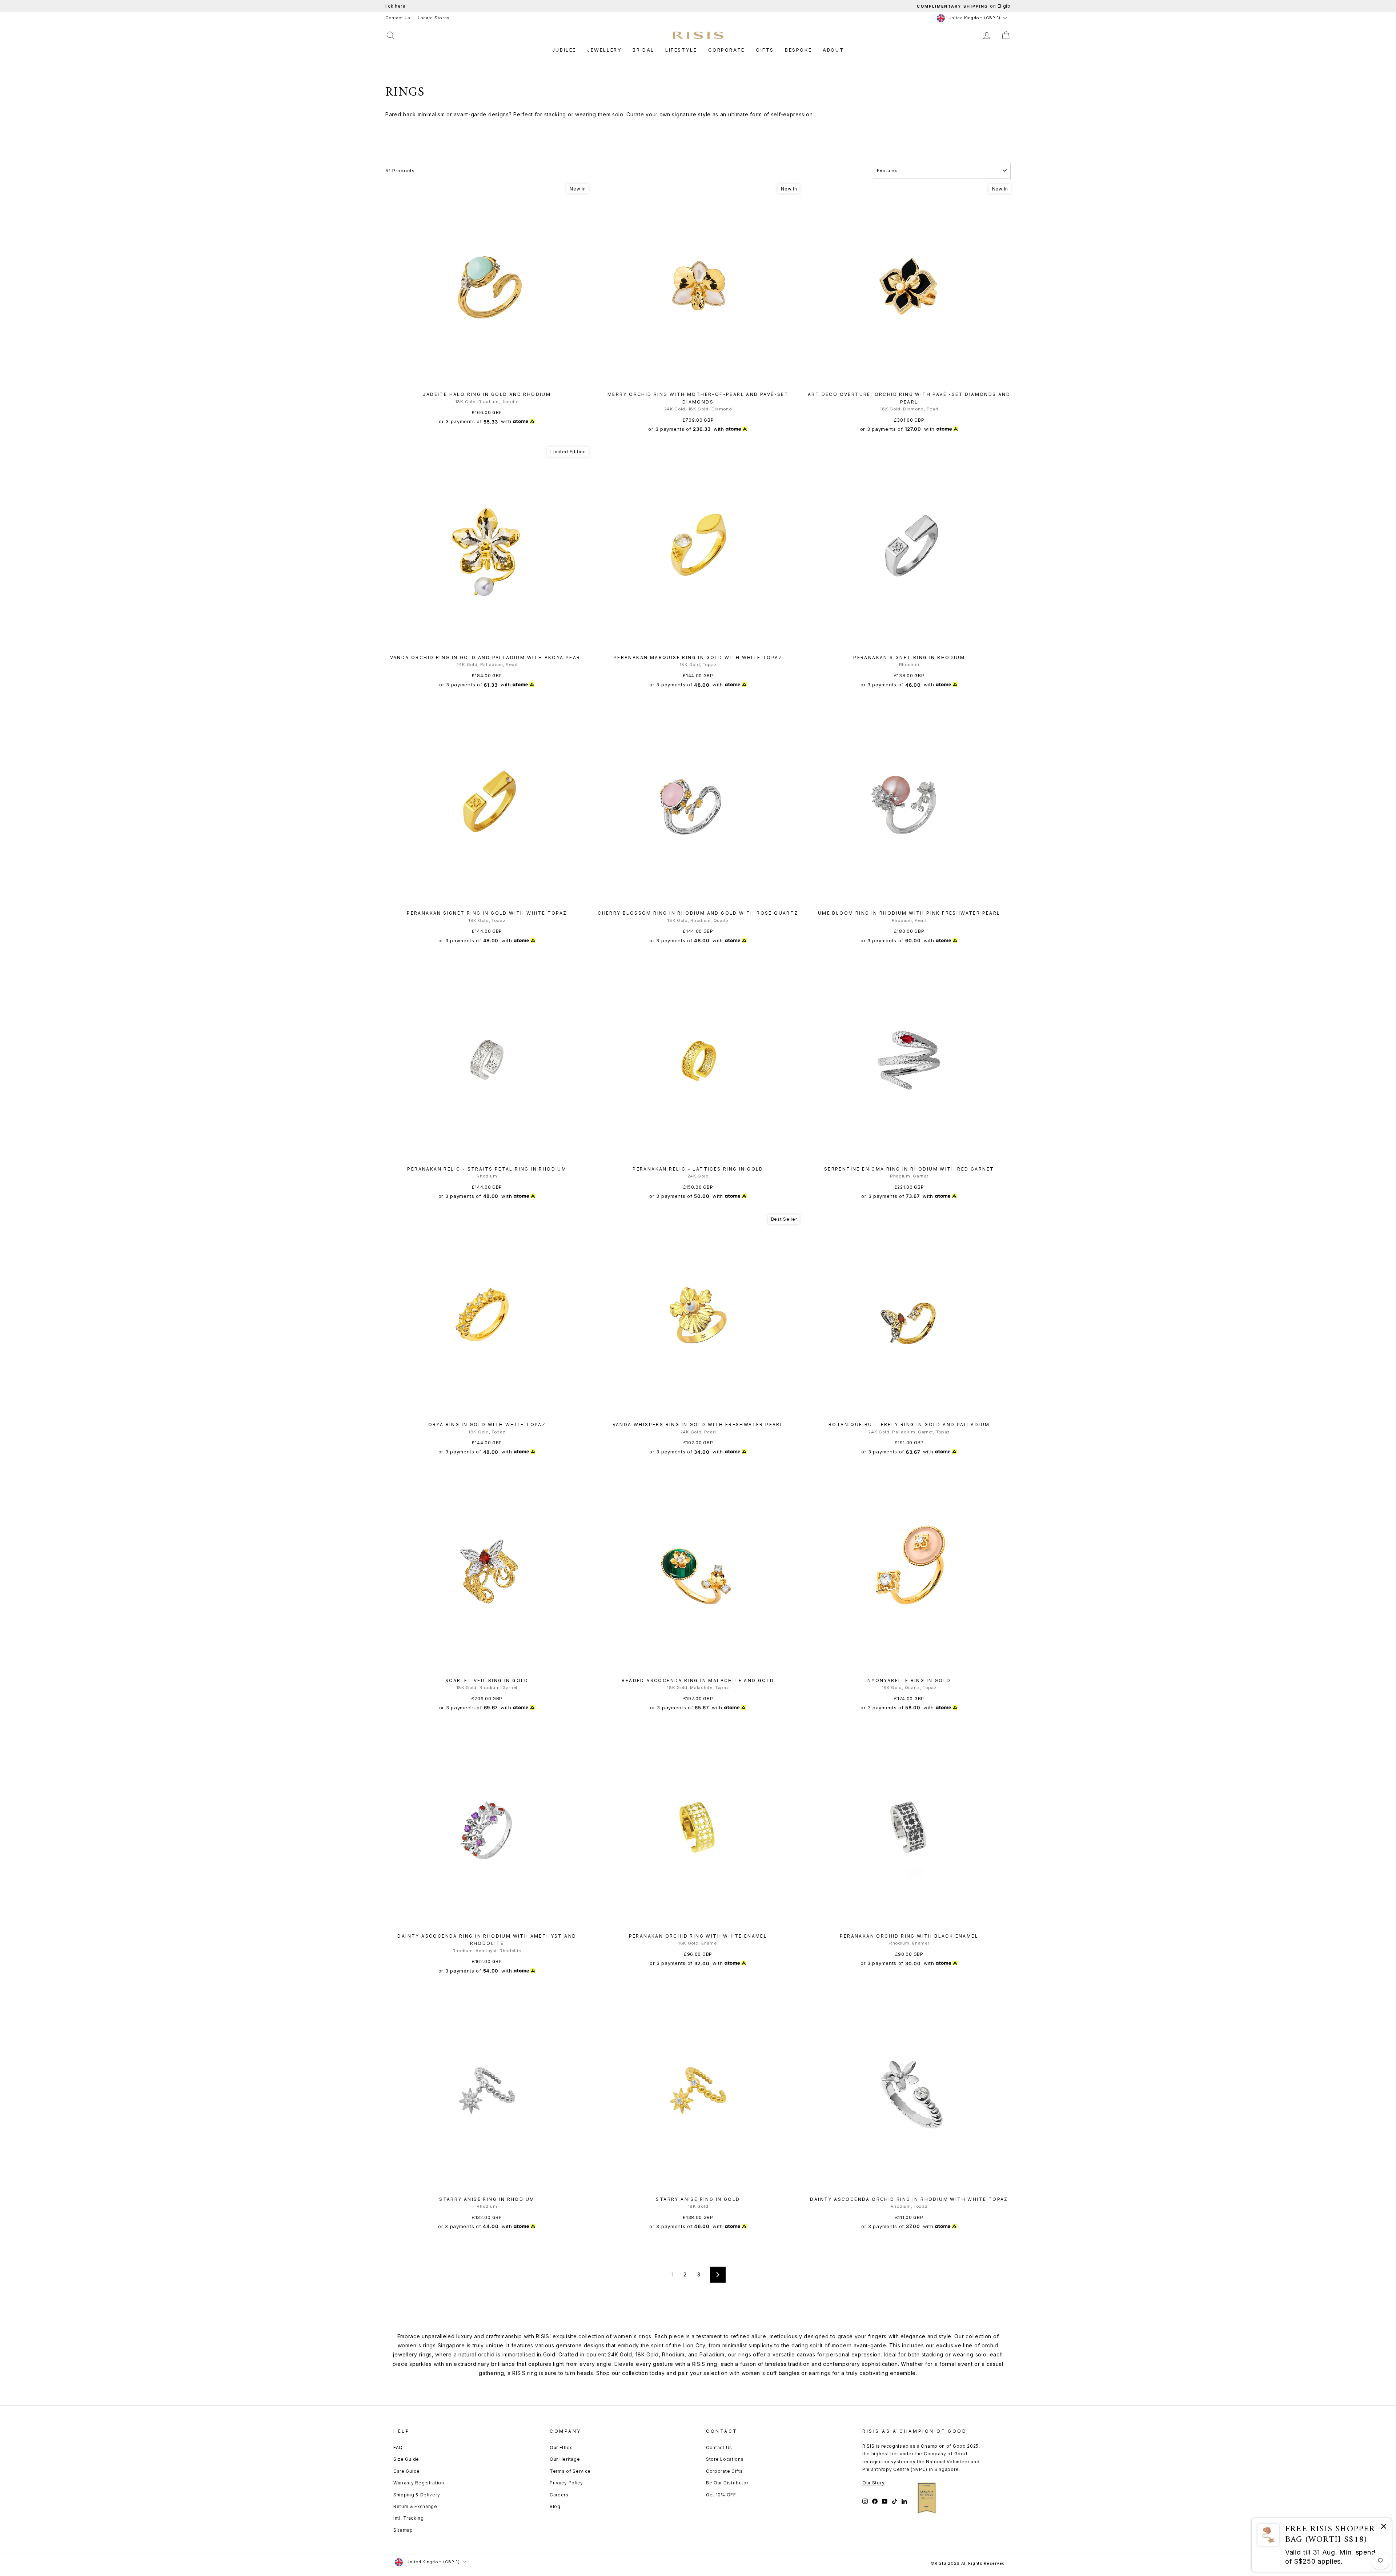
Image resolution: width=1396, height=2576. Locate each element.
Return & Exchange (415, 2506)
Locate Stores (434, 18)
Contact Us (398, 18)
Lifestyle (681, 50)
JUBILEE (564, 50)
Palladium (712, 2354)
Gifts (765, 50)
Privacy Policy (566, 2483)
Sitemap (403, 2530)
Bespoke (798, 50)
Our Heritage (565, 2459)
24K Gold (620, 2354)
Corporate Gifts (725, 2471)
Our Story (873, 2483)
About (833, 50)
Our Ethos (561, 2447)
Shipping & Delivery (417, 2495)
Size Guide (406, 2459)
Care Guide (407, 2471)
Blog (555, 2506)
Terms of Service (570, 2471)
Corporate (727, 50)
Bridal (643, 50)
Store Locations (725, 2459)
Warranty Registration (419, 2483)
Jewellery (604, 50)
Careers (559, 2495)
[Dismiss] (1384, 2527)
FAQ (398, 2447)
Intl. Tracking (409, 2518)
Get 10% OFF (721, 2495)
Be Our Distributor (727, 2483)
